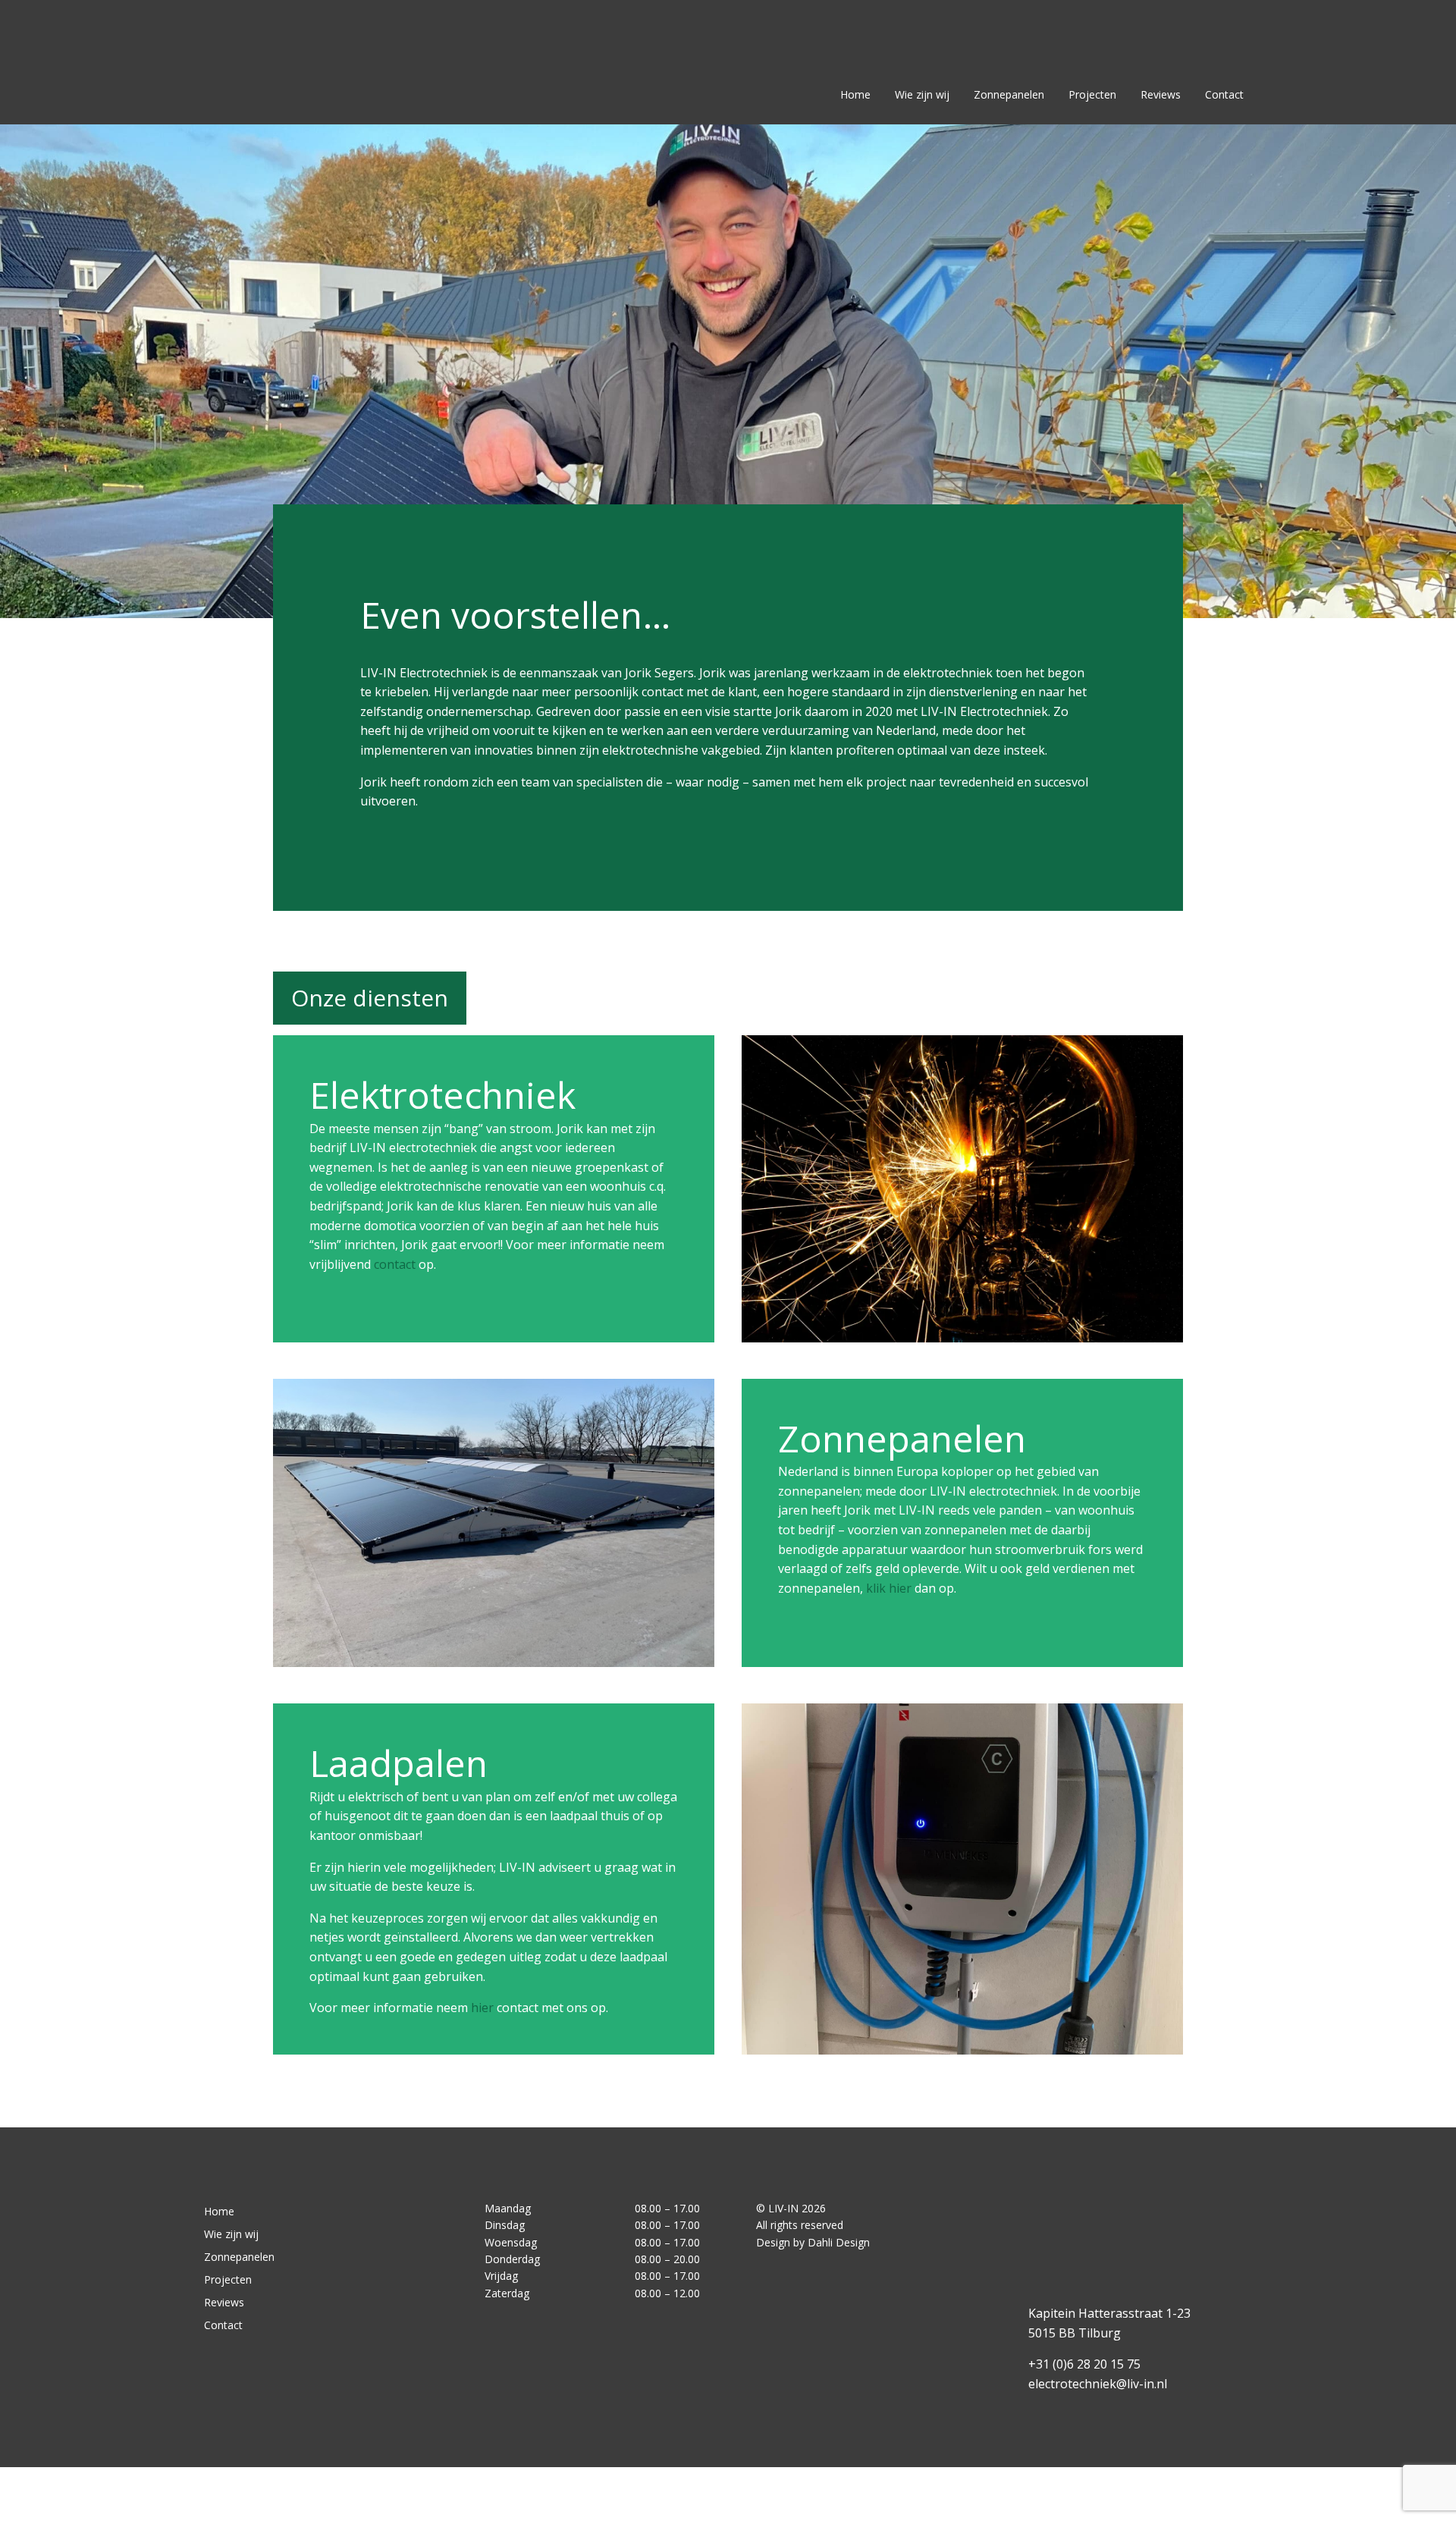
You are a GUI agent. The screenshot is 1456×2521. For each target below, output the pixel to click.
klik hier (889, 1588)
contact (396, 1264)
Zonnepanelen (1009, 95)
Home (855, 95)
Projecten (1092, 95)
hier (482, 2008)
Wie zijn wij (922, 95)
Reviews (1161, 95)
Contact (1224, 95)
